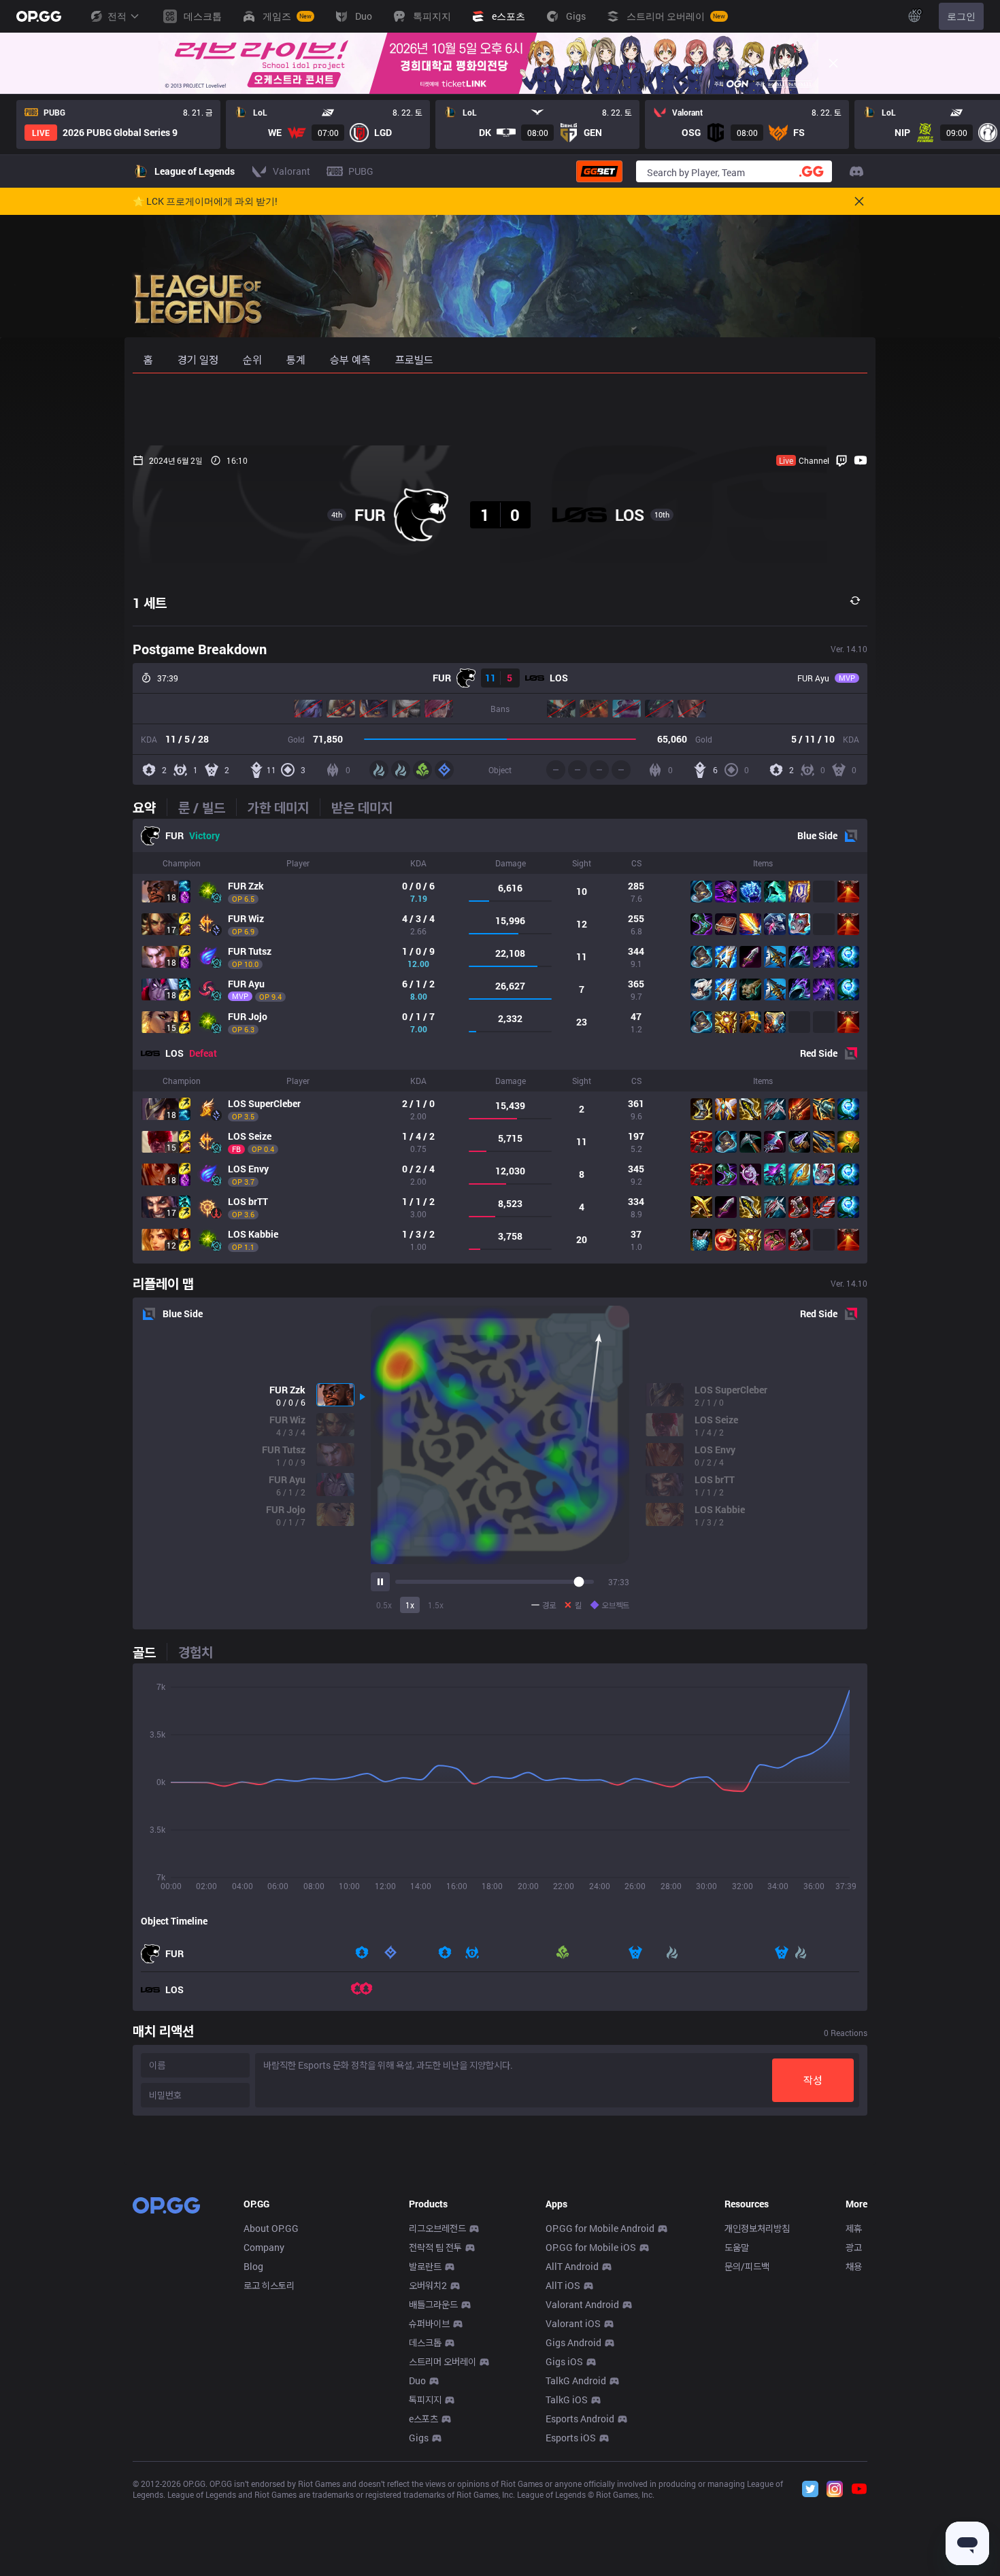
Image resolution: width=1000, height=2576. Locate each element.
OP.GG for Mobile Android (600, 2228)
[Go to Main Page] (39, 16)
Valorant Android (582, 2304)
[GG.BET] (599, 171)
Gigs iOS (564, 2361)
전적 (117, 16)
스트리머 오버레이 (443, 2361)
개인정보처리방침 (757, 2228)
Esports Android (580, 2419)
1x (410, 1605)
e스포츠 (423, 2419)
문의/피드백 (747, 2266)
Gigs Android (573, 2342)
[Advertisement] (500, 409)
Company (264, 2247)
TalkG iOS (567, 2400)
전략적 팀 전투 (435, 2247)
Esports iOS (571, 2438)
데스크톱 (425, 2342)
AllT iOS (563, 2285)
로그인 (961, 16)
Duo (417, 2380)
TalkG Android (576, 2380)
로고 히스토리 (269, 2285)
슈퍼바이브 (429, 2323)
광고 (854, 2247)
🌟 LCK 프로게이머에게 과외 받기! (205, 201)
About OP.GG (271, 2228)
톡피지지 (425, 2400)
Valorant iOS (573, 2323)
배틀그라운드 (433, 2304)
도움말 (737, 2247)
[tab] (150, 807)
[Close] (833, 63)
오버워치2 (428, 2285)
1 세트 (150, 603)
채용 (854, 2266)
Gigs (419, 2438)
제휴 (854, 2228)
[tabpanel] (500, 1041)
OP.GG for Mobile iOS (591, 2247)
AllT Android (572, 2266)
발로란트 (425, 2266)
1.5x (436, 1605)
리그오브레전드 (437, 2228)
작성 (813, 2080)
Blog (253, 2266)
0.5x (384, 1605)
